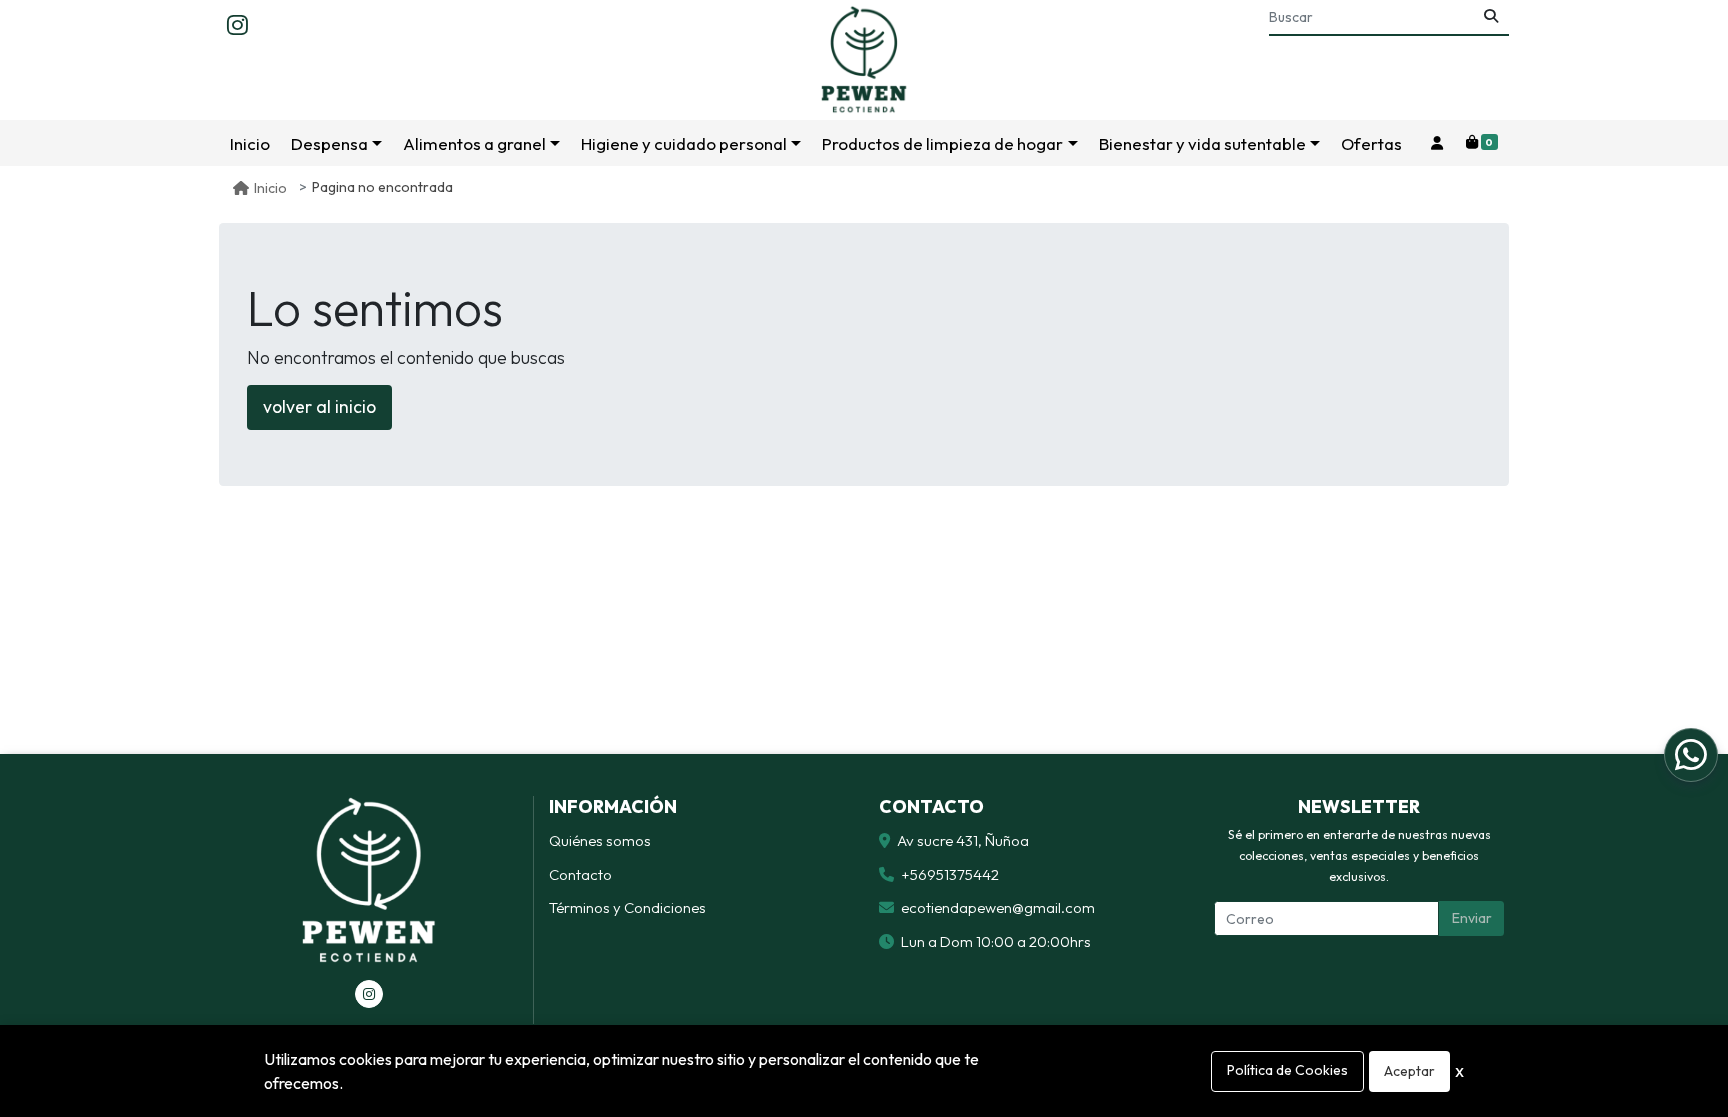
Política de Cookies (1287, 1070)
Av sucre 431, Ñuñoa (963, 840)
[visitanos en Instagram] (237, 26)
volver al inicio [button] (319, 406)
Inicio (250, 143)
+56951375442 (950, 874)
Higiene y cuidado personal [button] (684, 143)
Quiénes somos (600, 840)
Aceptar (1409, 1071)
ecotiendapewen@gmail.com (998, 907)
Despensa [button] (329, 143)
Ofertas (1371, 143)
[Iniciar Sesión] (1436, 143)
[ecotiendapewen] (864, 60)
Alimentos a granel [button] (474, 143)
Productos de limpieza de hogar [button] (942, 143)
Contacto (580, 874)
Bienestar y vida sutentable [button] (1202, 143)
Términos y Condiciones (627, 907)
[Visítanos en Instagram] (369, 994)
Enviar (1472, 918)
